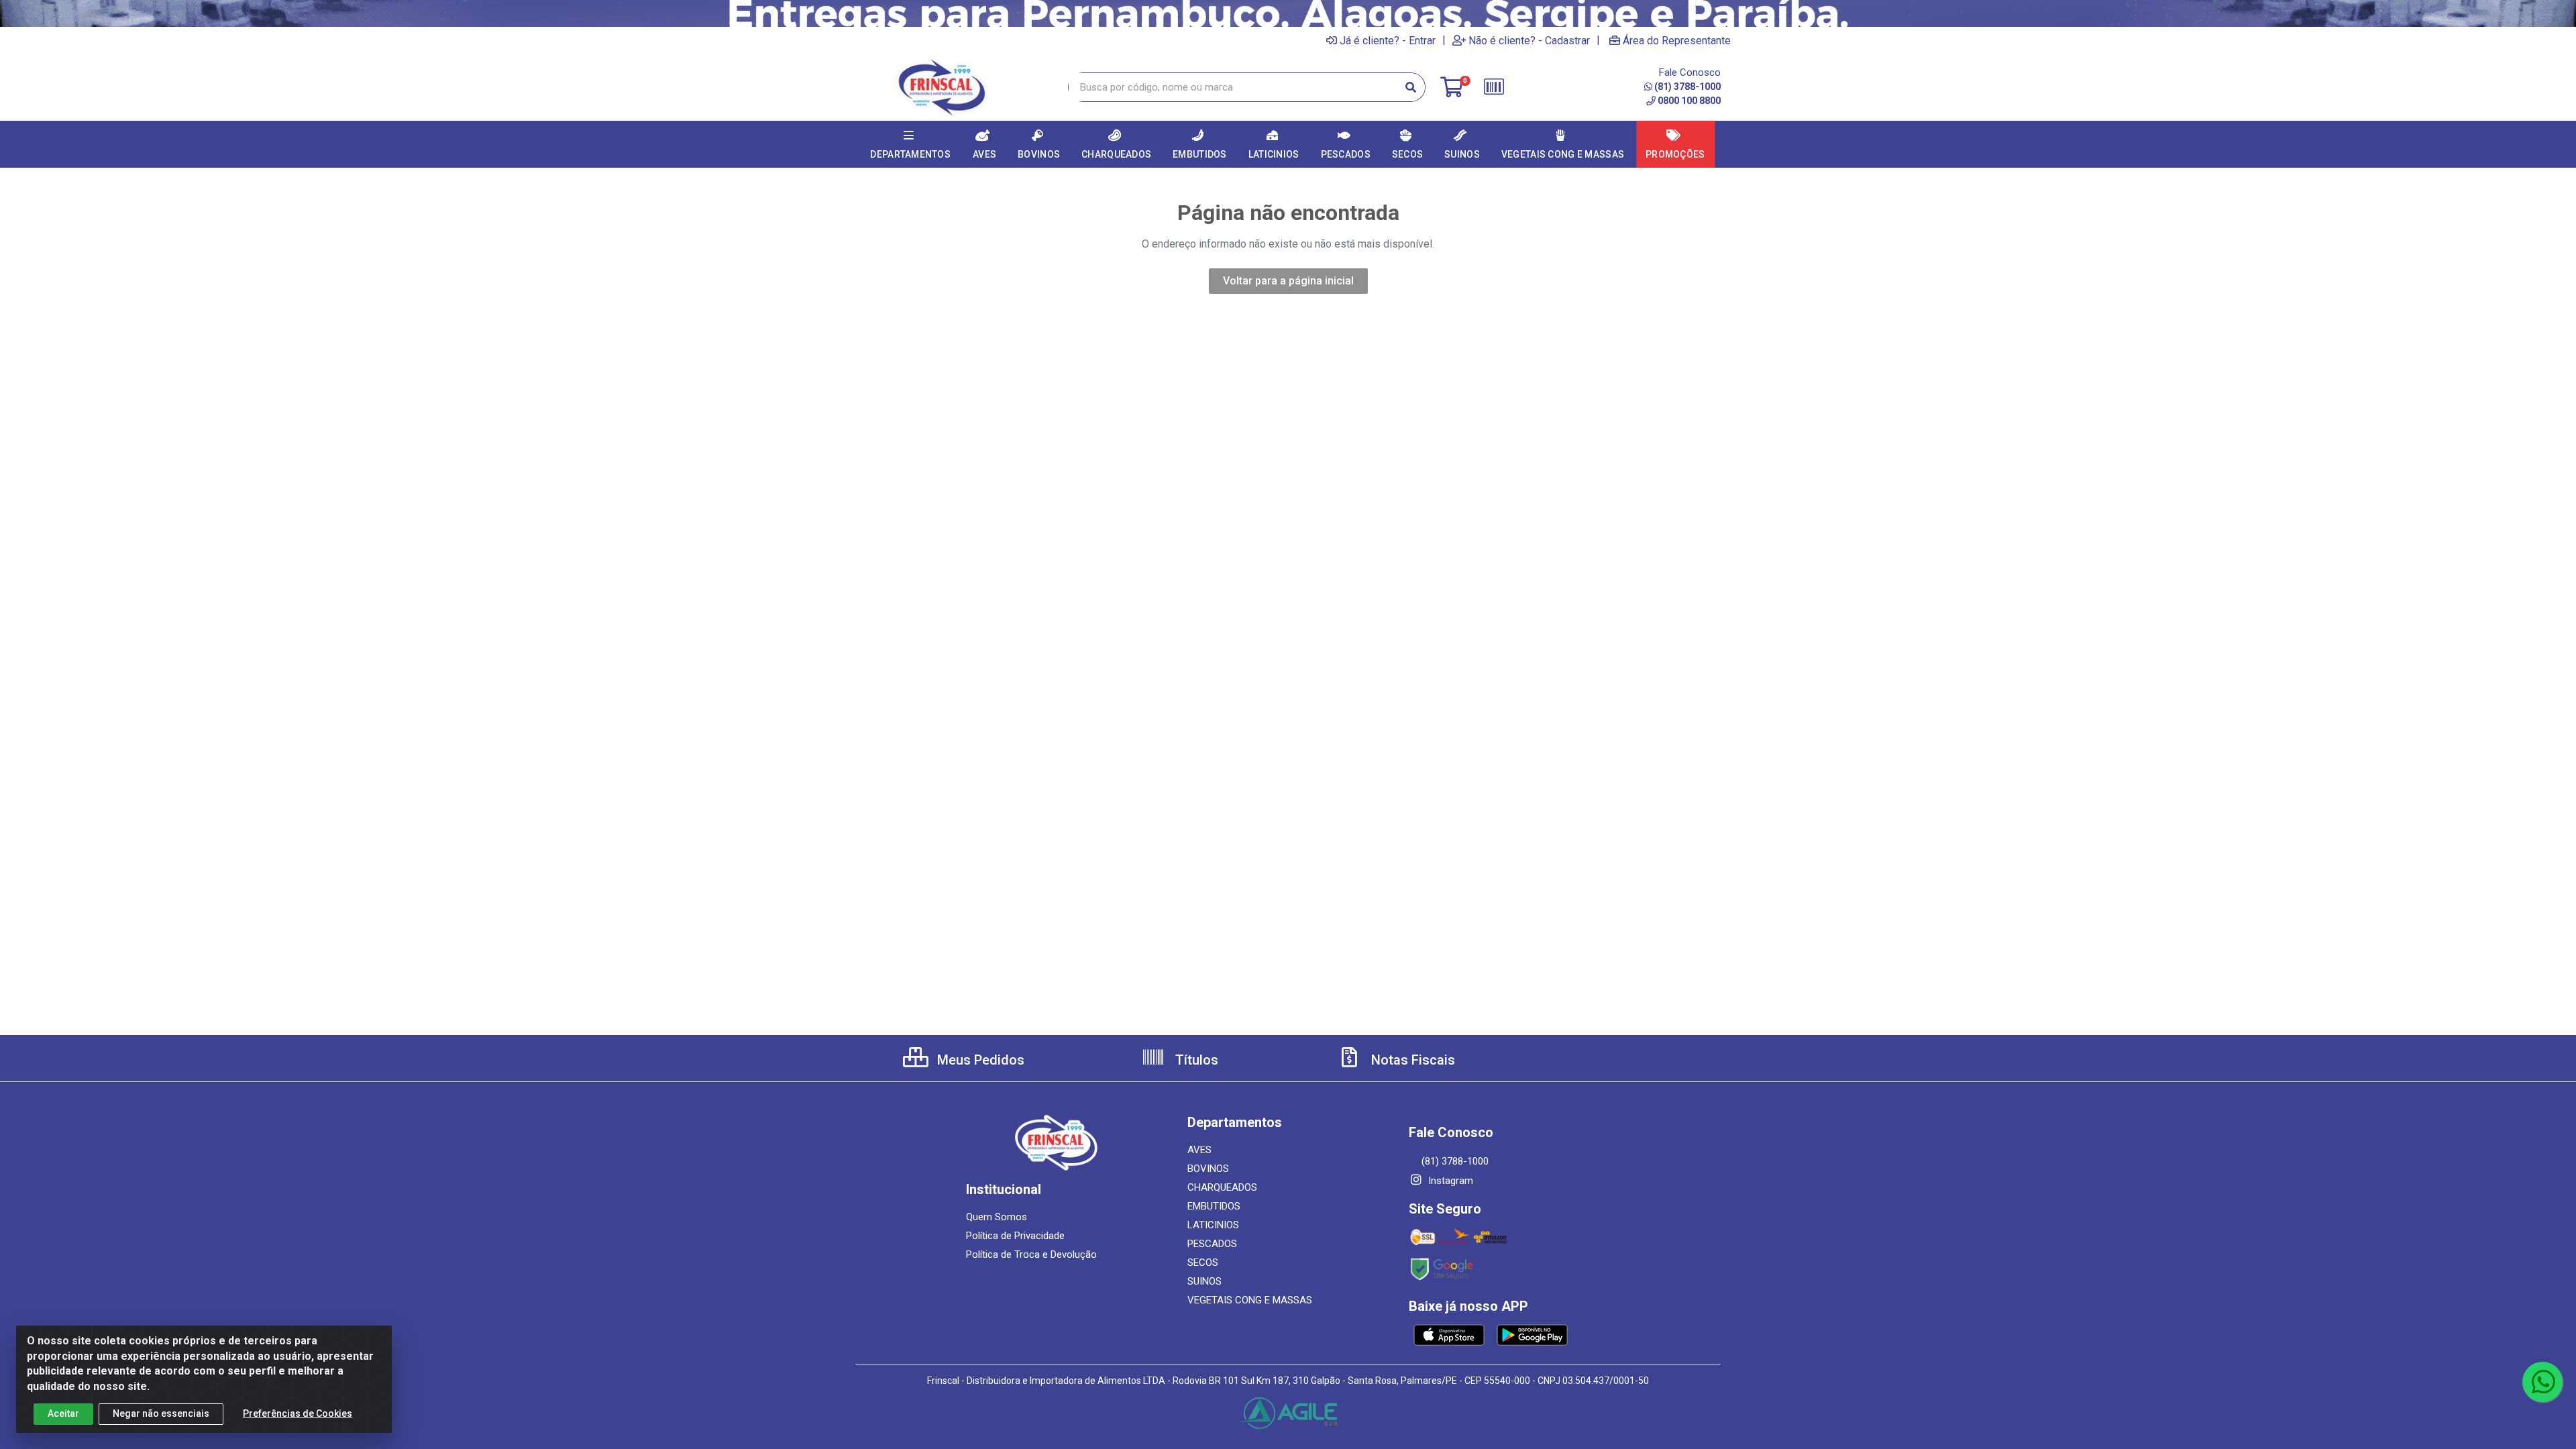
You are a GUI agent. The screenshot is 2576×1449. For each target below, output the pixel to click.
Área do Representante (1677, 40)
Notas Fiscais (1411, 1060)
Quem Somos (997, 1217)
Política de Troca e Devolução (1031, 1254)
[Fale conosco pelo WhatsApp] (2542, 1382)
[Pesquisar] (1411, 87)
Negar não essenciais (161, 1413)
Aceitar (63, 1413)
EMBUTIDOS (1214, 1206)
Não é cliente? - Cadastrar (1529, 40)
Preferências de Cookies (298, 1413)
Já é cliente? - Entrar (1388, 40)
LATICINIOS (1213, 1225)
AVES (1199, 1150)
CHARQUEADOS (1222, 1187)
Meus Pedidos (979, 1060)
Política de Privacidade (1015, 1236)
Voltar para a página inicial (1288, 281)
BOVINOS (1208, 1169)
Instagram (1449, 1181)
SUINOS (1204, 1281)
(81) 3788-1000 (1687, 87)
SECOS (1203, 1263)
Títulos (1195, 1060)
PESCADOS (1212, 1244)
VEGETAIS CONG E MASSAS (1250, 1300)
